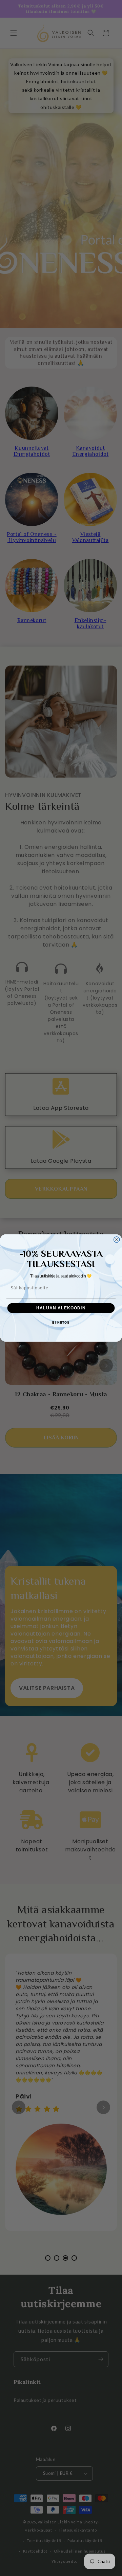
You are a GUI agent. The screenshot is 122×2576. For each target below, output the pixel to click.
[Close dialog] (117, 1240)
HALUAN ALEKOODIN (61, 1308)
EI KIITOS (61, 1323)
